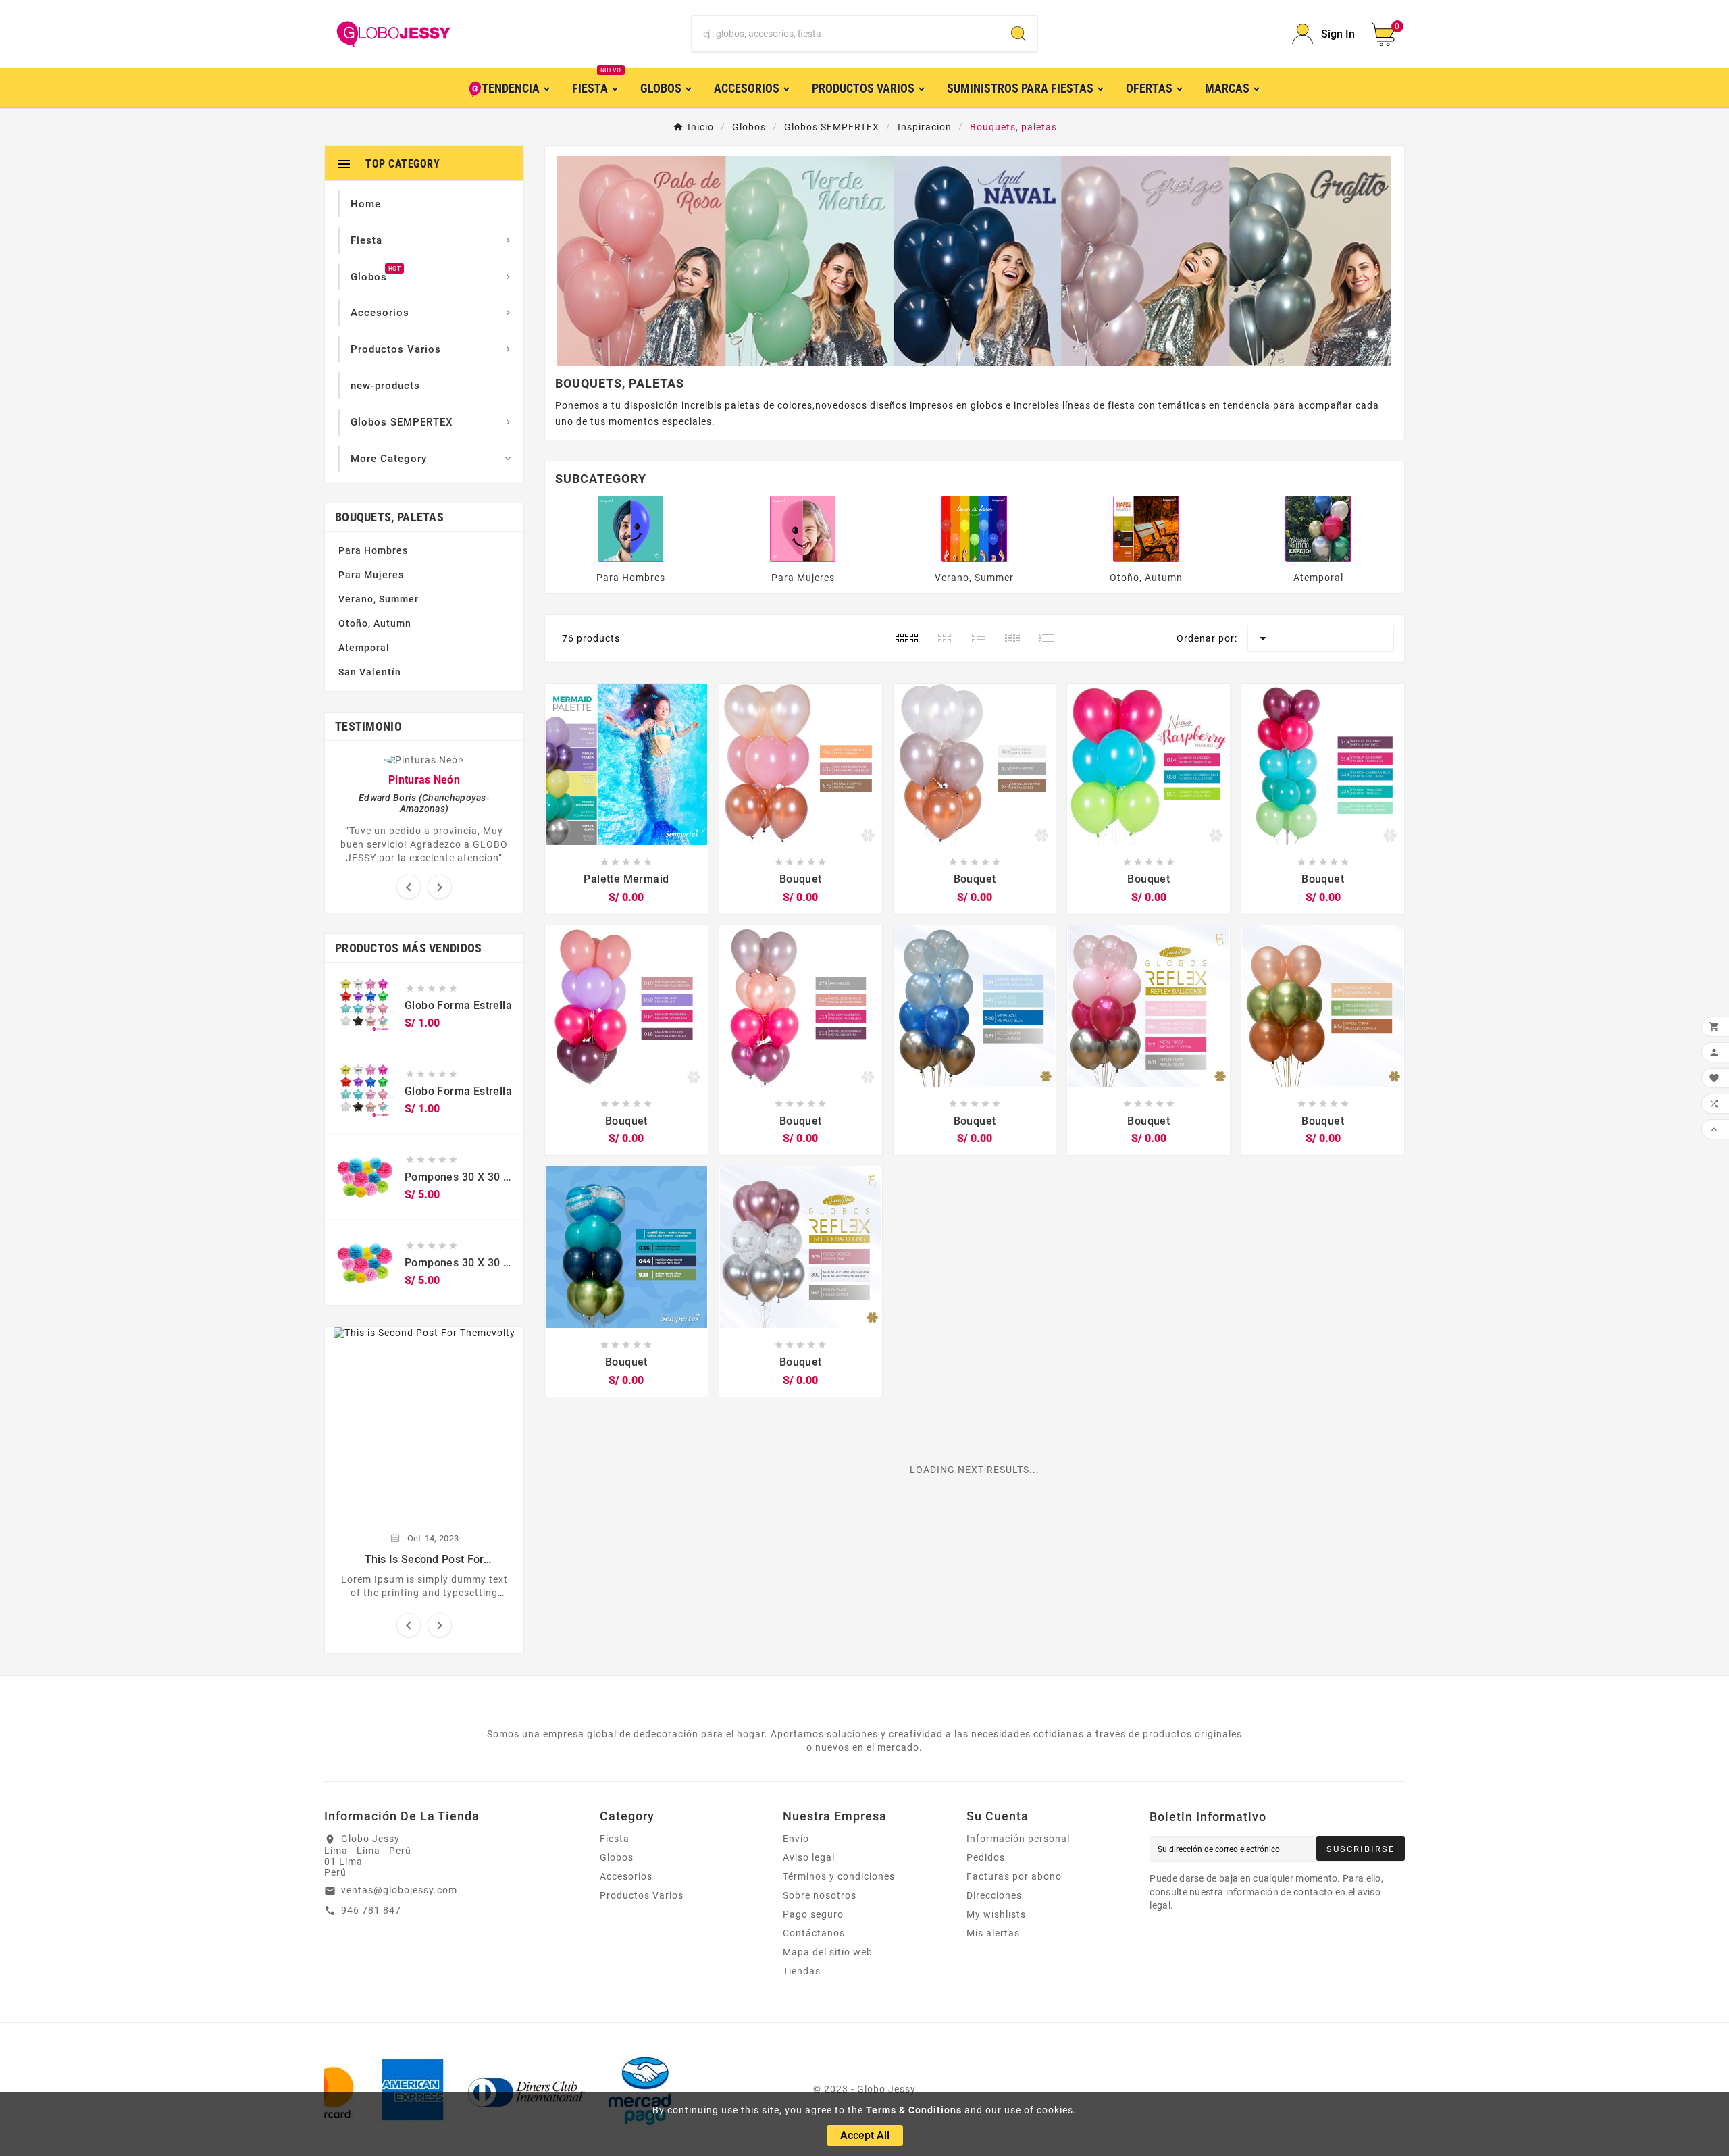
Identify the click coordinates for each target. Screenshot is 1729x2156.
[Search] (1018, 34)
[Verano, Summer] (975, 528)
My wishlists (996, 1914)
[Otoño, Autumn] (1146, 528)
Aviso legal (809, 1857)
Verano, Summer (379, 599)
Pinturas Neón (424, 780)
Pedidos (986, 1857)
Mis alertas (993, 1933)
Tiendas (802, 1971)
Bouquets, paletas (389, 517)
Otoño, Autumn (375, 623)
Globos (617, 1857)
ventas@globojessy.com (399, 1890)
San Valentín (370, 672)
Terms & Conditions (914, 2110)
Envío (796, 1839)
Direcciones (994, 1895)
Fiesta (615, 1839)
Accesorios (626, 1876)
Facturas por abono (1014, 1876)
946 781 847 (371, 1910)
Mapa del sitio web (828, 1952)
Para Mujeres (371, 575)
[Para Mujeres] (803, 528)
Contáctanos (814, 1933)
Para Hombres (373, 550)
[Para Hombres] (631, 528)
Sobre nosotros (820, 1895)
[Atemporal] (1318, 528)
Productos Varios (642, 1895)
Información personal (1018, 1839)
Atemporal (364, 648)
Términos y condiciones (839, 1876)
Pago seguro (813, 1914)
